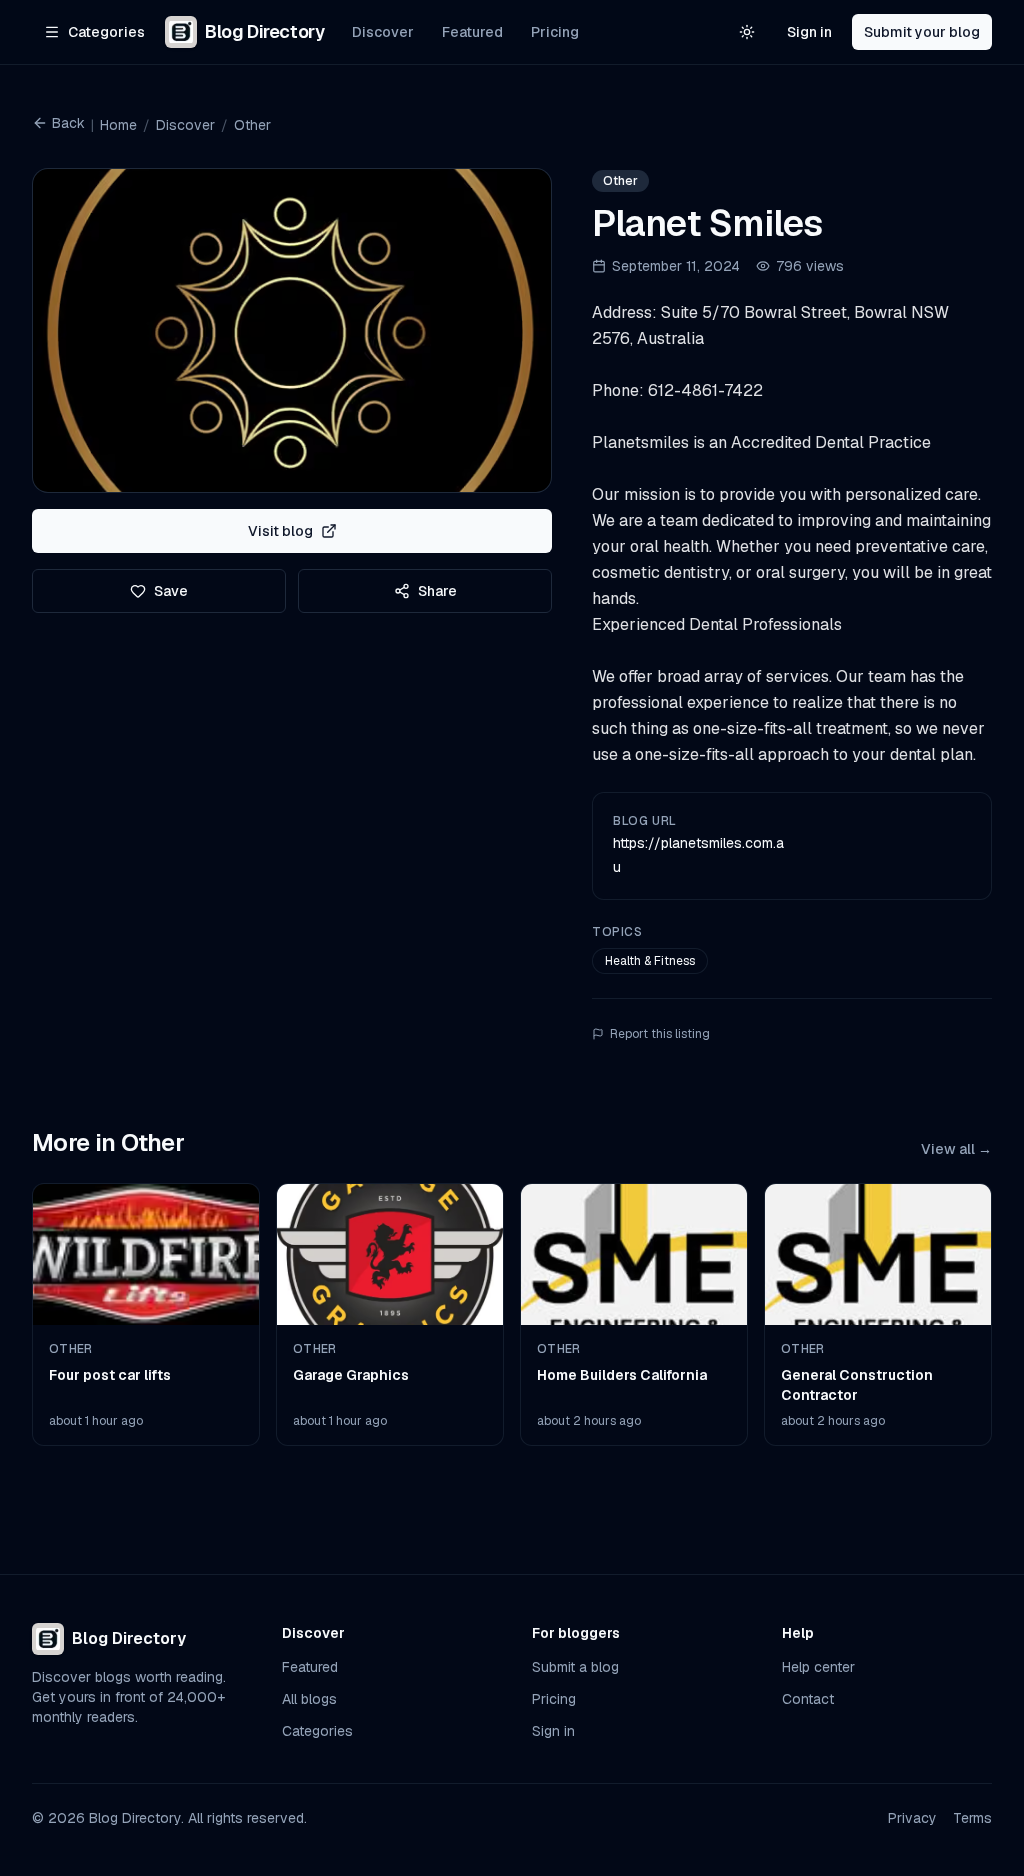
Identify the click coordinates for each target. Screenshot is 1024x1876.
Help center (818, 1667)
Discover (383, 32)
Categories (317, 1731)
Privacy (912, 1818)
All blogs (309, 1699)
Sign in (809, 32)
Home (118, 125)
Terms (972, 1818)
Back (68, 123)
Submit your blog (922, 32)
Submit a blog (575, 1667)
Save (171, 591)
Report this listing (660, 1034)
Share (437, 591)
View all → (956, 1149)
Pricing (555, 32)
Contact (808, 1699)
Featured (472, 32)
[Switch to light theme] (747, 32)
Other (252, 125)
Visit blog (280, 531)
